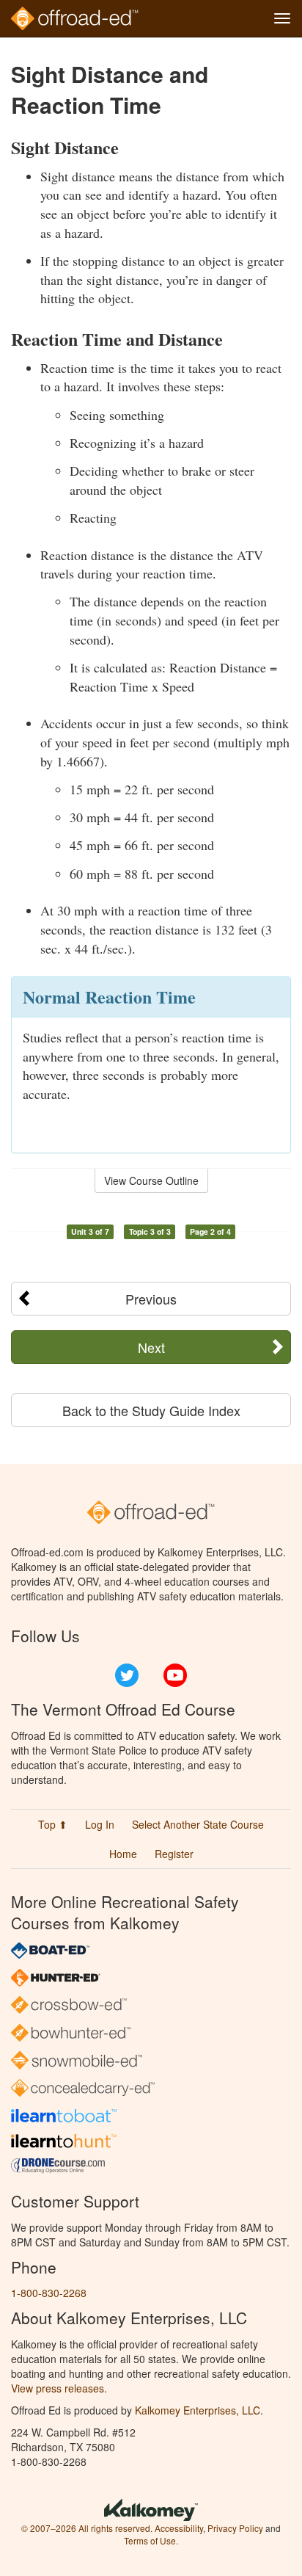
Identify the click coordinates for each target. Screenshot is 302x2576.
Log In (100, 1824)
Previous (151, 1299)
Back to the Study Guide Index (151, 1410)
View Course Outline (151, 1180)
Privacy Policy (235, 2528)
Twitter (127, 1675)
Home (123, 1854)
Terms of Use (150, 2540)
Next (151, 1347)
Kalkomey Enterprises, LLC (198, 2410)
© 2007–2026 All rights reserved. (87, 2528)
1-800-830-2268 (49, 2293)
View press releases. (59, 2388)
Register (174, 1854)
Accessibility (179, 2528)
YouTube (175, 1675)
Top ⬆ (53, 1824)
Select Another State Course (198, 1824)
